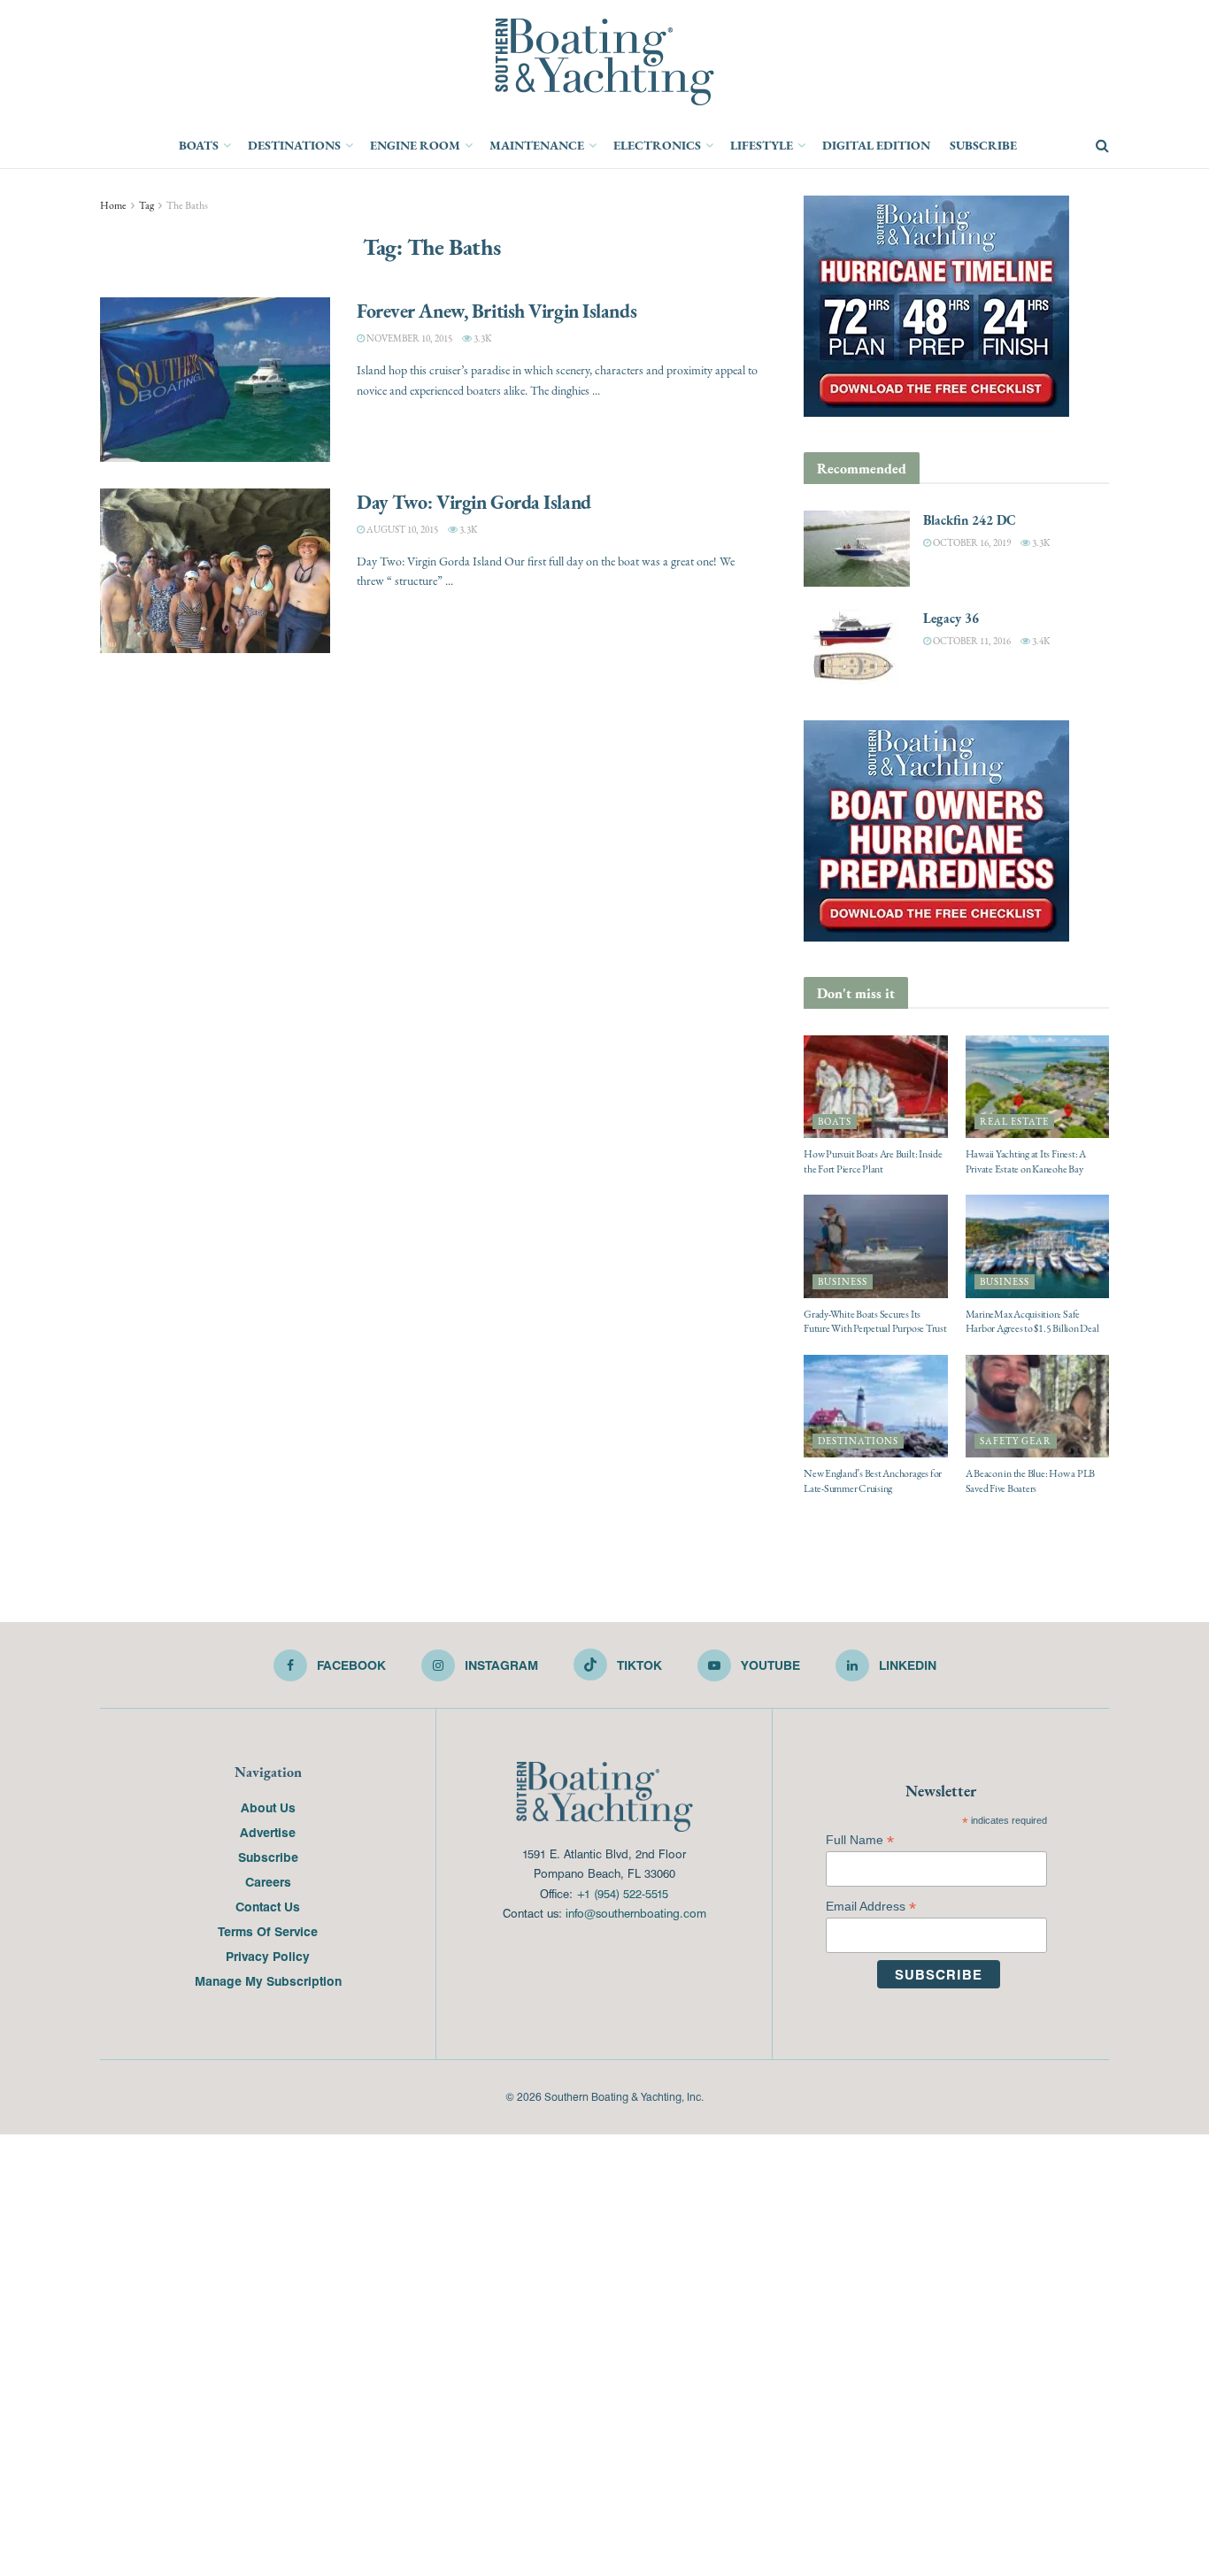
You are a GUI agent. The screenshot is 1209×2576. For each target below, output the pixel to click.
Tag (146, 205)
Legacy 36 (951, 618)
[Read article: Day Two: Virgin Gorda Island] (215, 571)
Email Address (871, 1907)
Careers (268, 1881)
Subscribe (983, 145)
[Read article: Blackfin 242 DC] (857, 549)
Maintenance (537, 145)
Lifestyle (762, 145)
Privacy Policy (268, 1956)
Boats (199, 145)
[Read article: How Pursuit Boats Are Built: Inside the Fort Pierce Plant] (876, 1087)
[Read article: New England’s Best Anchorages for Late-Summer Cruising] (876, 1406)
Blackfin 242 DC (970, 520)
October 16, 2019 (971, 543)
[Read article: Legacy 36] (857, 647)
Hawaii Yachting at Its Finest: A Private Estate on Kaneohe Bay (1026, 1161)
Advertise (268, 1832)
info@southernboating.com (636, 1913)
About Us (268, 1807)
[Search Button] (1102, 146)
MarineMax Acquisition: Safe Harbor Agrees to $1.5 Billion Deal (1032, 1322)
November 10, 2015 (408, 338)
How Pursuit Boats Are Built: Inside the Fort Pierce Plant (873, 1161)
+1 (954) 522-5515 (622, 1893)
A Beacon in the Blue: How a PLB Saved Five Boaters (1031, 1481)
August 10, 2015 (401, 530)
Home (113, 205)
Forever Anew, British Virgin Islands (497, 311)
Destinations (294, 145)
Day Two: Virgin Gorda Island (474, 502)
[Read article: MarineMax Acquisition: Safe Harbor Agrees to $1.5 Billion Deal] (1038, 1246)
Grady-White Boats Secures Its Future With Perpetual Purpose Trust (875, 1322)
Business (843, 1282)
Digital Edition (876, 145)
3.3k (481, 338)
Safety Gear (1016, 1441)
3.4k (1040, 641)
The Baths (187, 205)
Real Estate (1014, 1122)
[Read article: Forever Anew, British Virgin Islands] (215, 380)
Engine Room (415, 145)
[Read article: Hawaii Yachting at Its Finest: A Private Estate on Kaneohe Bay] (1038, 1087)
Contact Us (268, 1906)
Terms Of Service (268, 1931)
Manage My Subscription (268, 1980)
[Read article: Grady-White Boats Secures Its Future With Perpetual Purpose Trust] (876, 1246)
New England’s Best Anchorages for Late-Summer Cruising (873, 1481)
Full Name (860, 1840)
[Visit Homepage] (604, 62)
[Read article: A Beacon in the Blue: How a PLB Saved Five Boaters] (1038, 1406)
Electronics (657, 145)
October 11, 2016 (971, 641)
